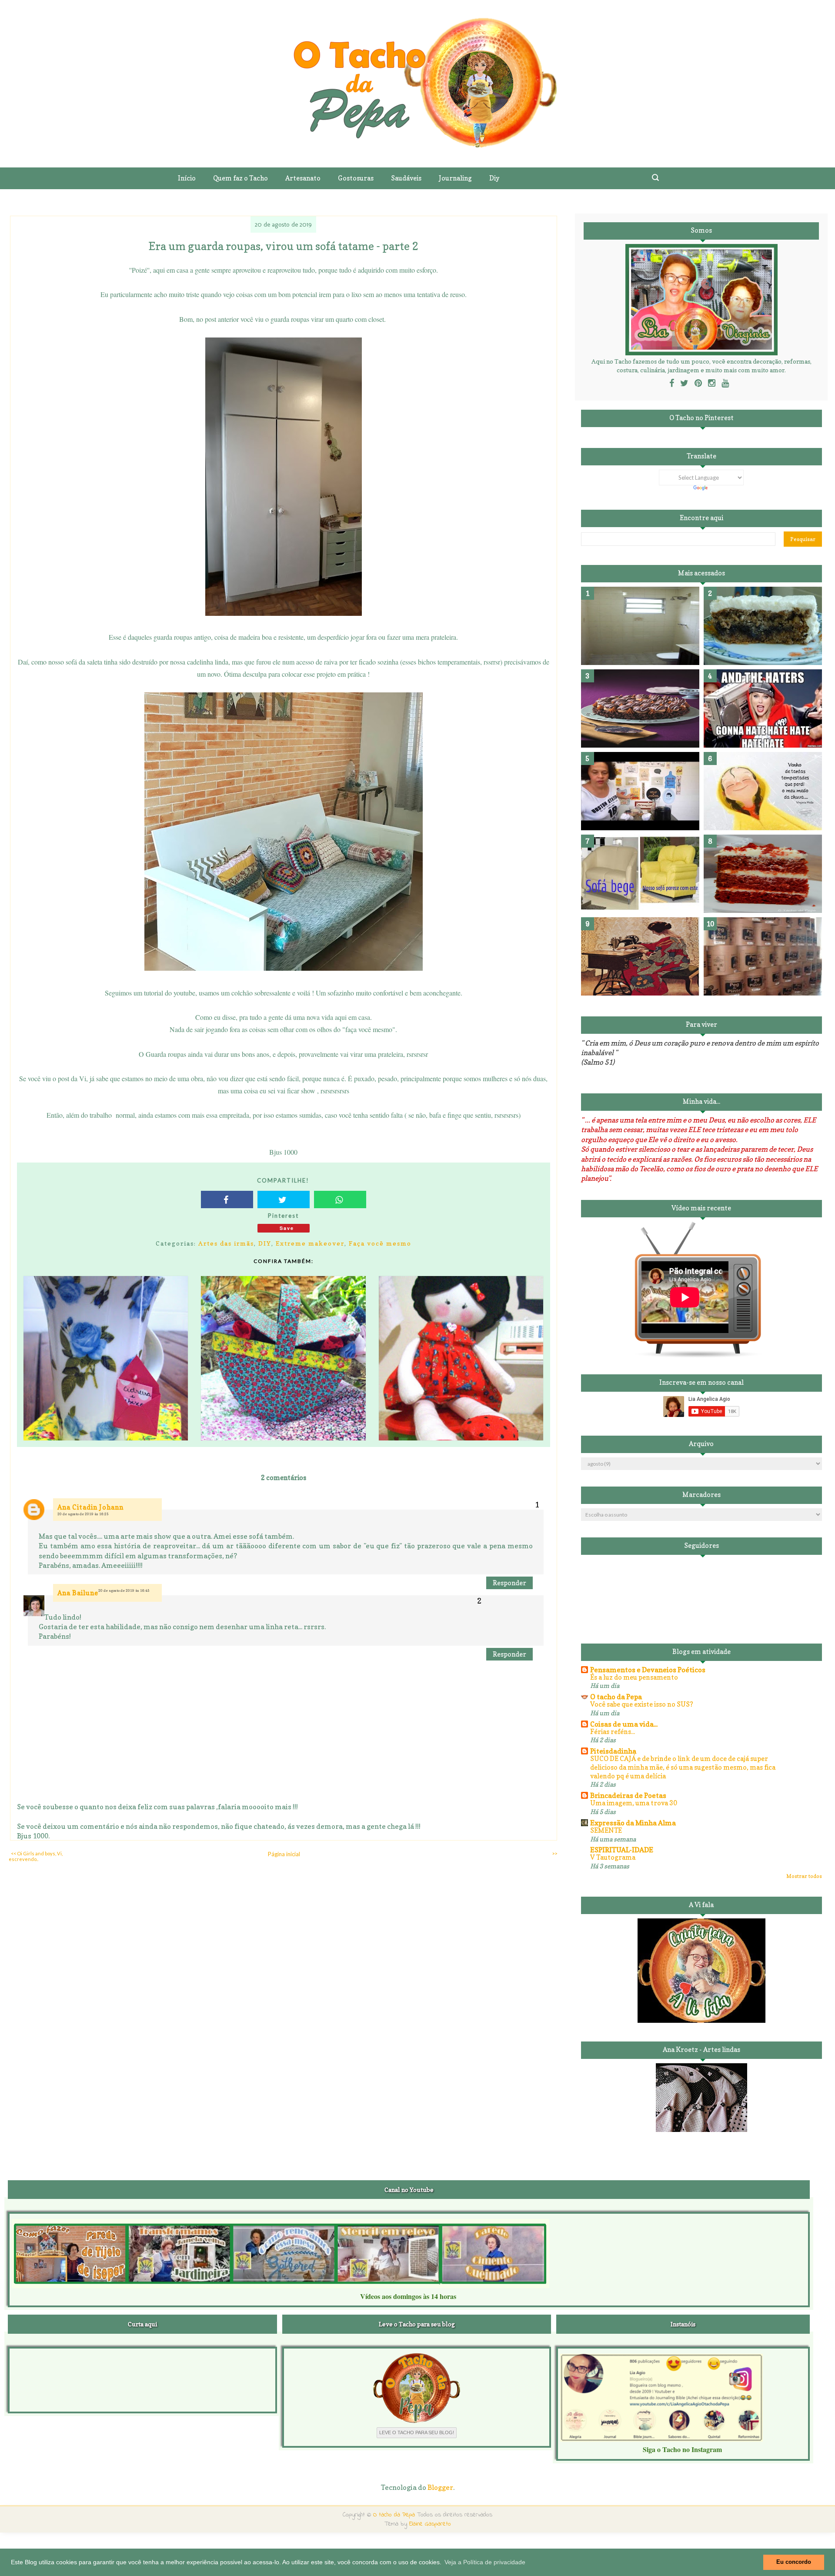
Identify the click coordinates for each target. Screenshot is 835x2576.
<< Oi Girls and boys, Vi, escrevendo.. (36, 1856)
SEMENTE (606, 1830)
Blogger (440, 2487)
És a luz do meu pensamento (634, 1677)
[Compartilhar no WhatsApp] (340, 1199)
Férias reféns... (613, 1732)
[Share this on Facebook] (227, 1199)
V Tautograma (613, 1857)
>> (554, 1853)
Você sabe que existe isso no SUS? (642, 1704)
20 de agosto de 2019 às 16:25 (83, 1514)
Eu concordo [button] (794, 2562)
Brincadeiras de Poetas (628, 1795)
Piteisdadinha (613, 1751)
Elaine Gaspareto (430, 2524)
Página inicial (284, 1854)
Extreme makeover (310, 1243)
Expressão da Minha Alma (633, 1823)
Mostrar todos (804, 1876)
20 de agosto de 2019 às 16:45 (124, 1590)
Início (187, 178)
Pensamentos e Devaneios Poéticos (648, 1670)
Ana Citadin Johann (90, 1507)
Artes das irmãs (226, 1243)
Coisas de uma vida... (624, 1724)
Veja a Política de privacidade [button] (485, 2562)
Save (287, 1228)
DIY (265, 1243)
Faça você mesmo (380, 1243)
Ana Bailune (78, 1593)
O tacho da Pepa (616, 1697)
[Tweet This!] (284, 1199)
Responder (509, 1583)
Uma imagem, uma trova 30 (634, 1803)
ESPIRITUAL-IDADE (622, 1850)
